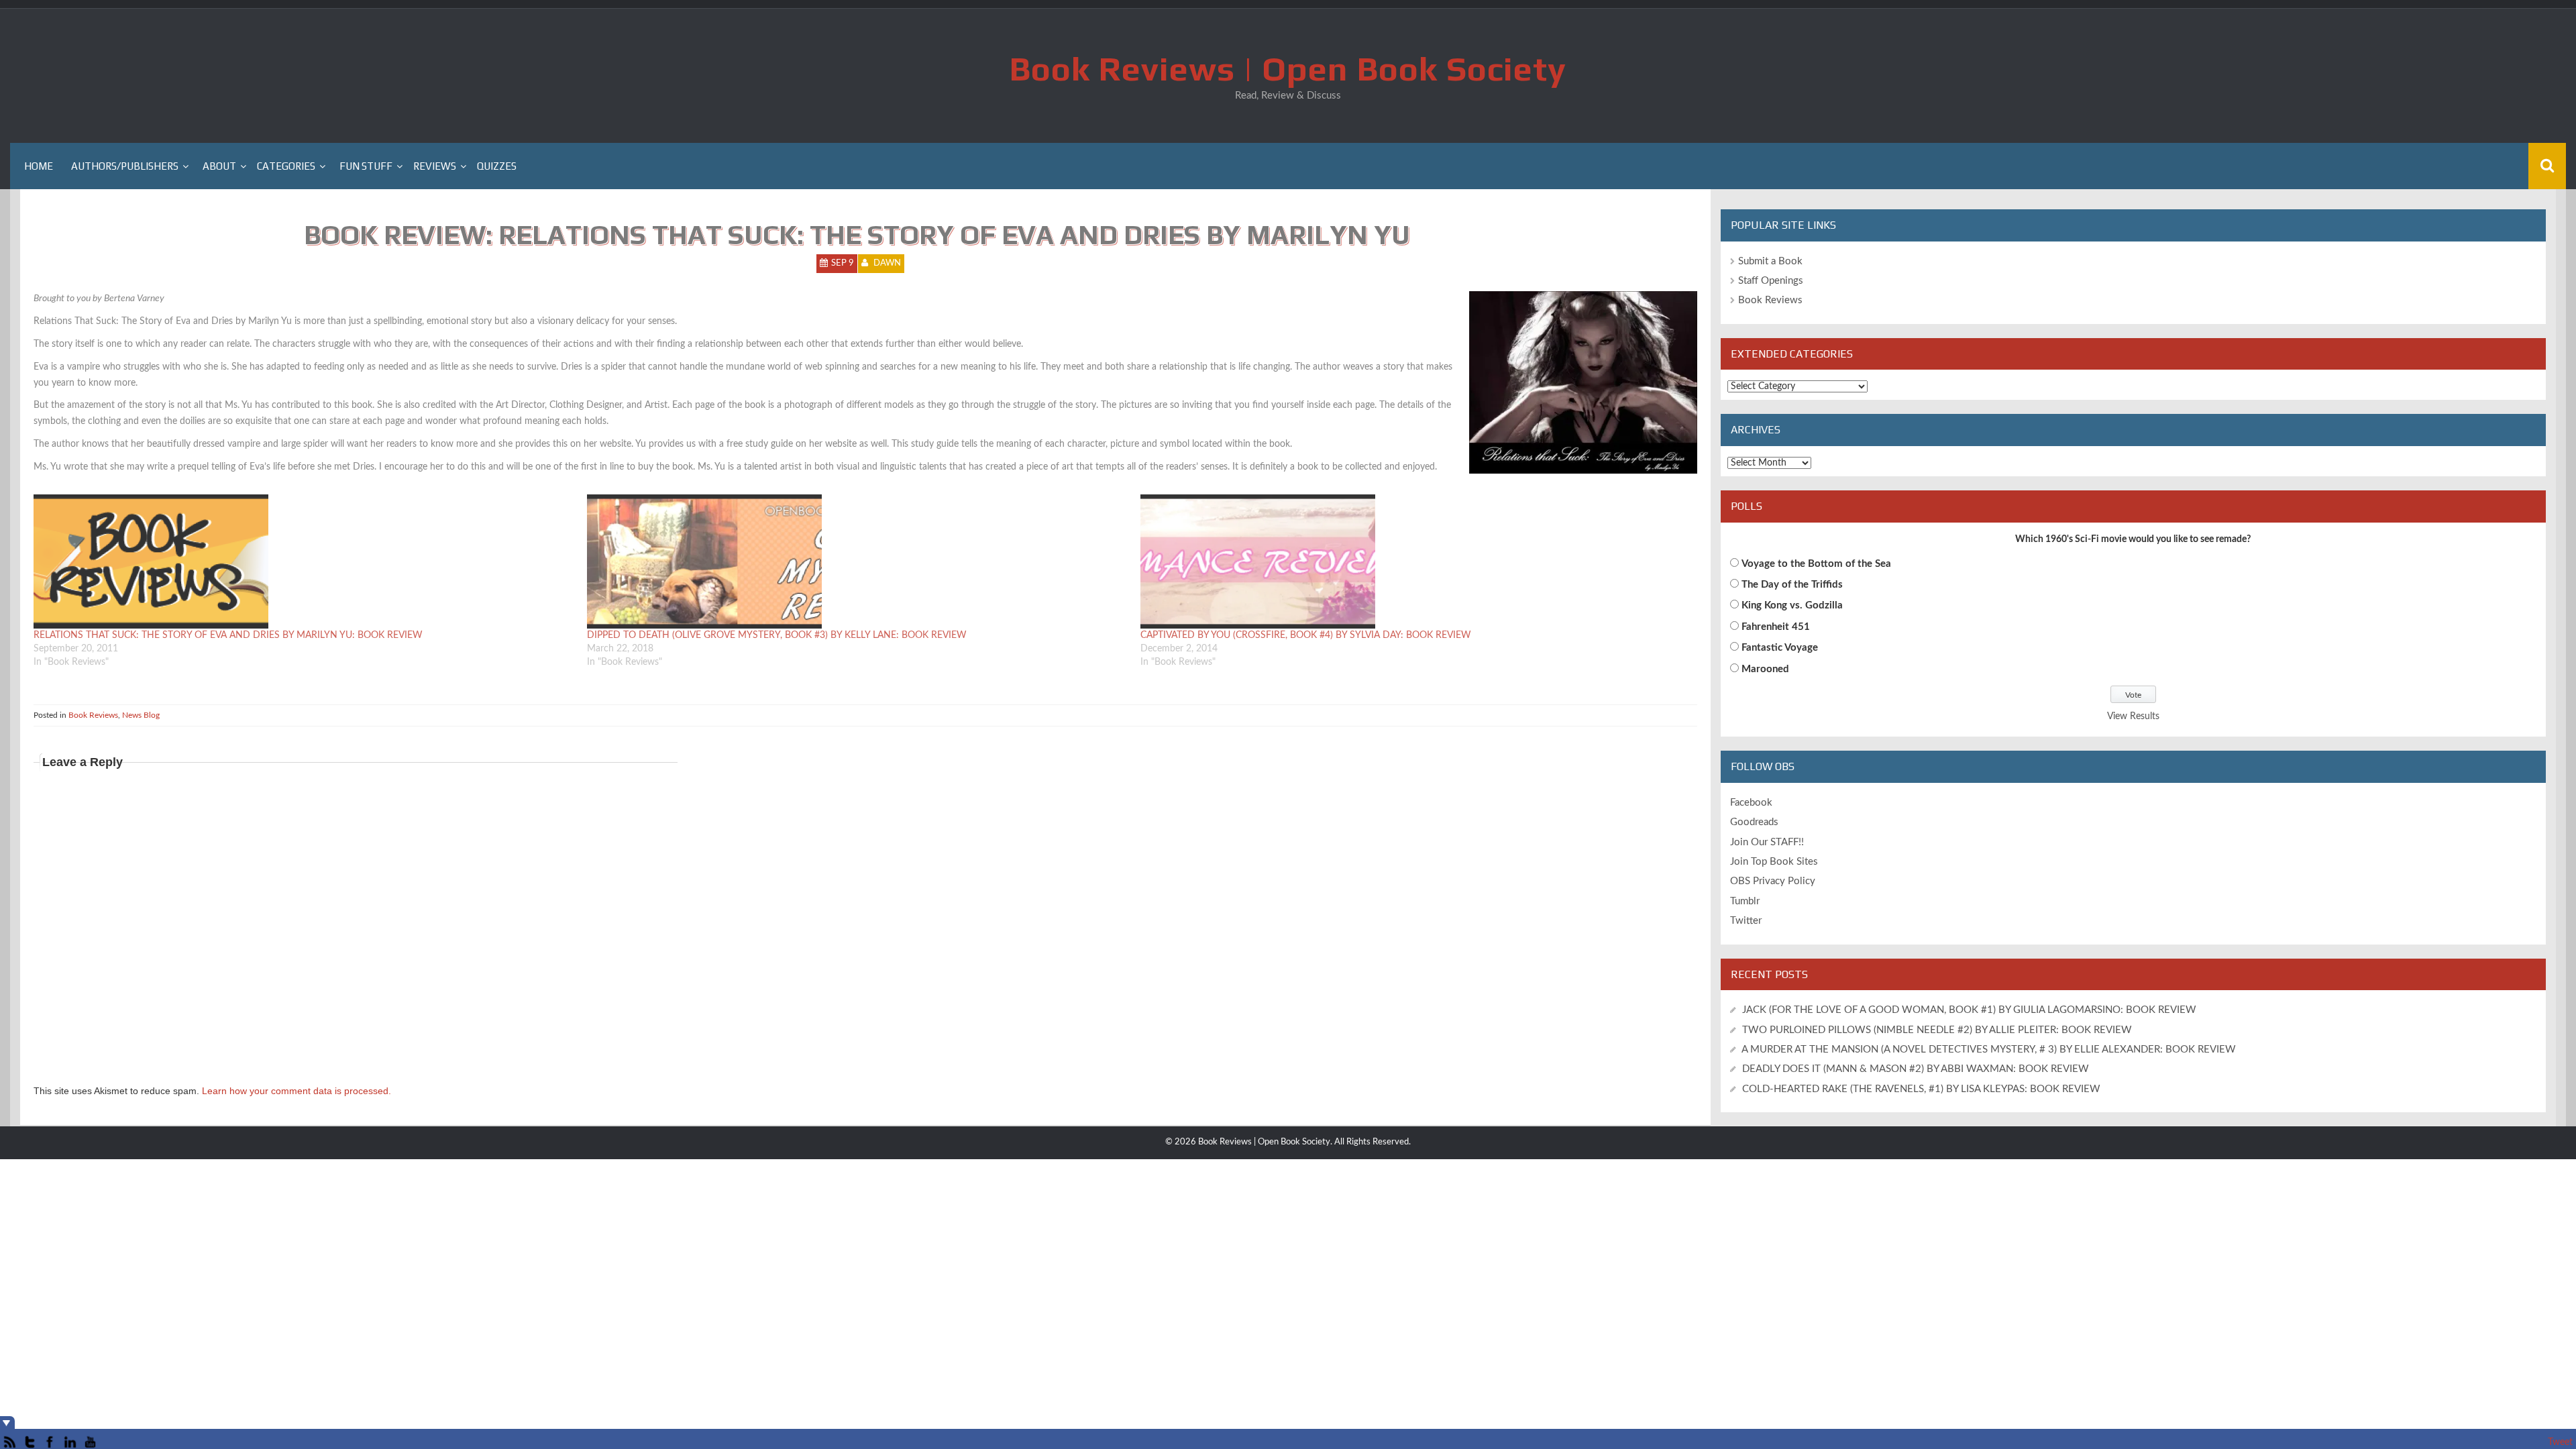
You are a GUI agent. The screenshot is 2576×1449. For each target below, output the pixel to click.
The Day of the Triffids (1792, 585)
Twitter (1746, 921)
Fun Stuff (366, 166)
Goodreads (1754, 822)
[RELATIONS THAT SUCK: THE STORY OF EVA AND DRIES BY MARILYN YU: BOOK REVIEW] (304, 561)
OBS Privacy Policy (1773, 881)
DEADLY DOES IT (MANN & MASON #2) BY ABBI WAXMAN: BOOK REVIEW (1916, 1069)
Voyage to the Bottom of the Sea (1816, 564)
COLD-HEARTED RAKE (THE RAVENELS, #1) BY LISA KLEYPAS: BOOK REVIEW (1921, 1089)
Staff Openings (1771, 281)
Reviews (435, 166)
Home (39, 166)
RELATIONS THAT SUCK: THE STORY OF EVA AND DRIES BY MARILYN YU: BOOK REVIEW (228, 635)
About (219, 166)
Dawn (887, 263)
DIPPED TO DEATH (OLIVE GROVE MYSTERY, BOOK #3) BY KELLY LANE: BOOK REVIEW (777, 635)
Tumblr (1745, 901)
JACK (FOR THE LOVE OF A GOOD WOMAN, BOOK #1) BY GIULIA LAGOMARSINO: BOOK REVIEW (1969, 1010)
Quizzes (497, 166)
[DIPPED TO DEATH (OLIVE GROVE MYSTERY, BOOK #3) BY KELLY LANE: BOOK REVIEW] (857, 561)
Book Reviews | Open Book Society (1288, 68)
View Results (2133, 716)
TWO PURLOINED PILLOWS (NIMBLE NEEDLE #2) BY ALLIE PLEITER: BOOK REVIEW (1937, 1030)
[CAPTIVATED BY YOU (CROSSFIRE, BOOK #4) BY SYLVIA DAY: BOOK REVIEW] (1410, 561)
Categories (286, 166)
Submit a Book (1770, 261)
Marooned (1765, 669)
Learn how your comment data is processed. (297, 1091)
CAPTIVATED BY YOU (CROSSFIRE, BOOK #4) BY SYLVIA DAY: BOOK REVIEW (1306, 635)
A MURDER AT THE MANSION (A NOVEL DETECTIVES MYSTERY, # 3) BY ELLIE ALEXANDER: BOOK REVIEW (1989, 1050)
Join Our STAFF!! (1767, 842)
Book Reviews (93, 715)
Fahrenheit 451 (1776, 627)
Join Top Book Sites (1774, 862)
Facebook (1751, 803)
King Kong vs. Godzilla (1792, 605)
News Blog (141, 715)
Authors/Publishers (125, 166)
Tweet (2560, 1442)
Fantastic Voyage (1780, 648)
